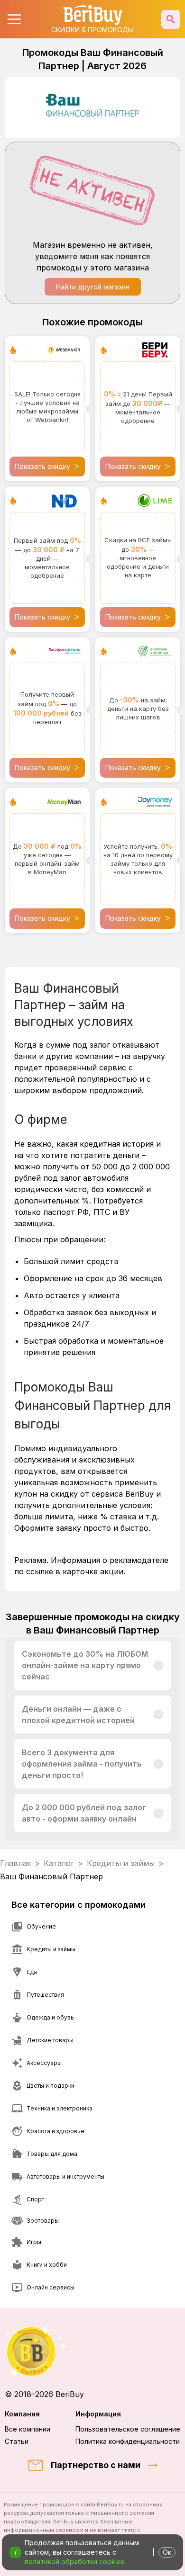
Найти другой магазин (93, 287)
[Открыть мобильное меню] (14, 19)
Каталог (59, 1863)
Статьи (17, 2441)
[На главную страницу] (92, 2351)
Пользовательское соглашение (128, 2429)
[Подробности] (159, 1665)
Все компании (28, 2429)
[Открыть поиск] (171, 19)
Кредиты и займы (121, 1863)
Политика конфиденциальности (128, 2441)
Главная (15, 1863)
